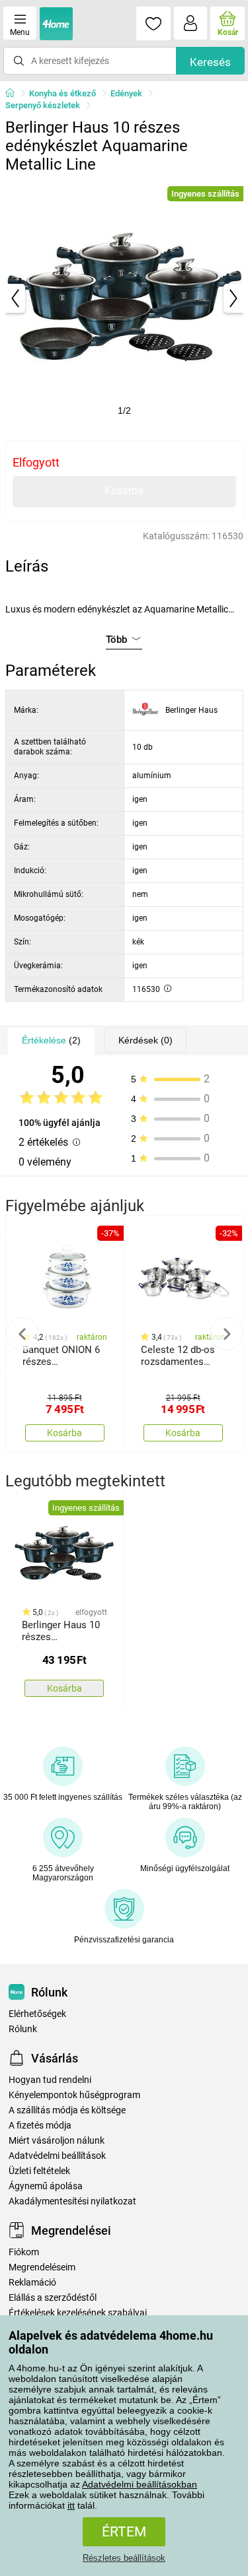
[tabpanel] (124, 298)
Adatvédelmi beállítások (57, 2156)
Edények (126, 93)
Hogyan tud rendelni (50, 2080)
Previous (22, 1334)
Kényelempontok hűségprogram (74, 2095)
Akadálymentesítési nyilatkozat (72, 2201)
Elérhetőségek (37, 2014)
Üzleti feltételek (39, 2171)
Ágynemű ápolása (46, 2186)
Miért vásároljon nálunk (57, 2141)
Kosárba (124, 491)
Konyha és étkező (62, 93)
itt (71, 2505)
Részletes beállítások (124, 2558)
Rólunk (23, 2029)
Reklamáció (32, 2283)
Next (226, 1334)
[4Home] (15, 94)
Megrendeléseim (42, 2267)
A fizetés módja (40, 2126)
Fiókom (24, 2252)
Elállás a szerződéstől (53, 2298)
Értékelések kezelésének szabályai (78, 2313)
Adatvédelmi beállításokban (140, 2484)
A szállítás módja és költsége (67, 2110)
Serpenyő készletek (43, 105)
